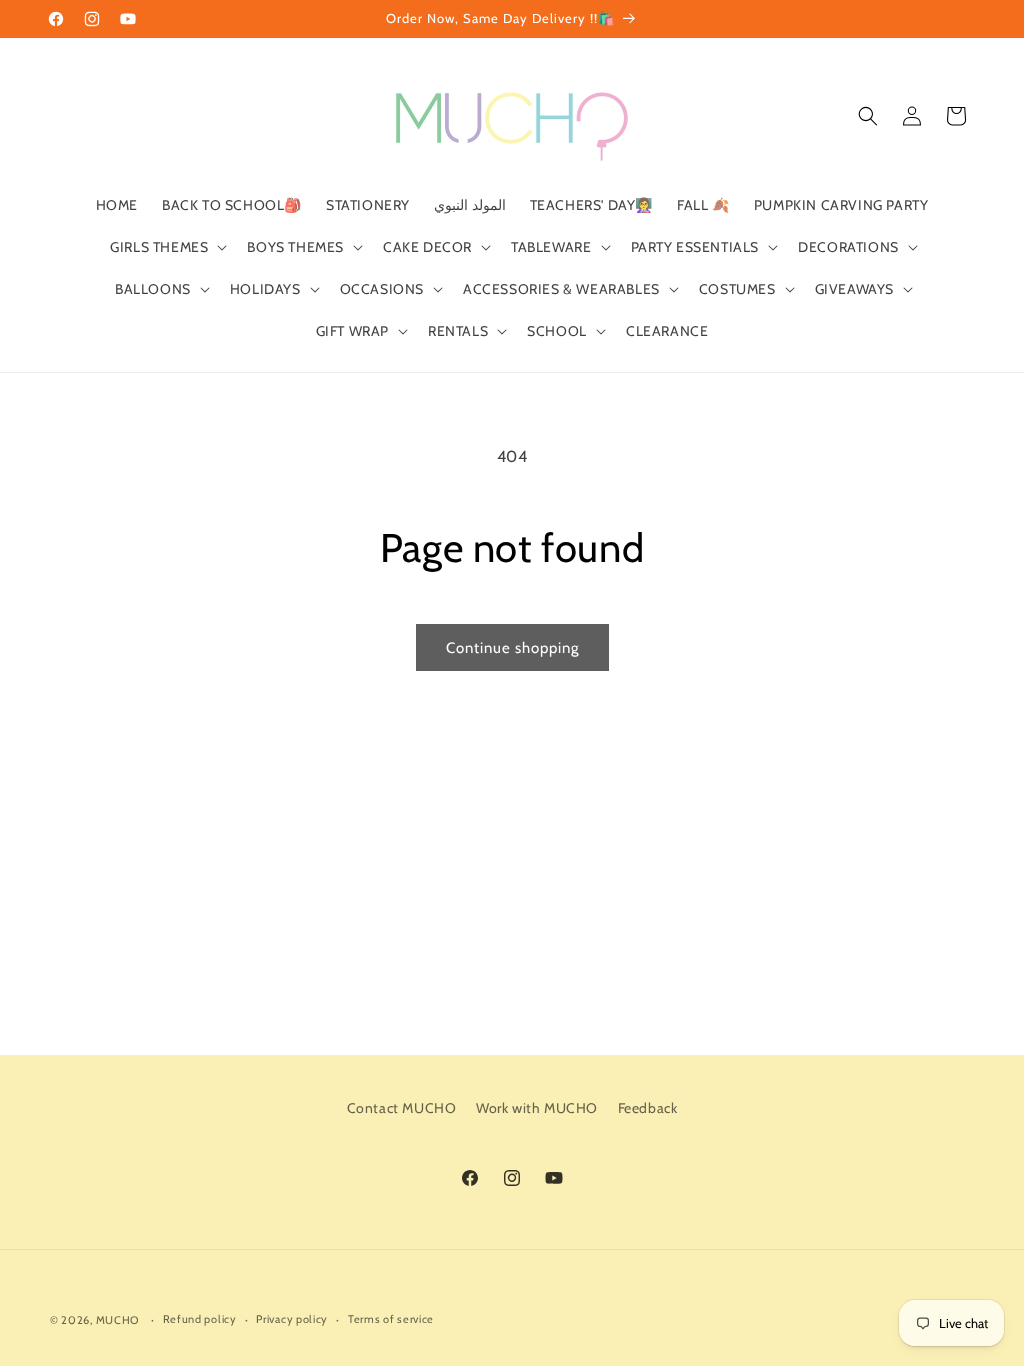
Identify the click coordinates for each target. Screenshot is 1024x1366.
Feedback (648, 1108)
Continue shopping (512, 648)
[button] (166, 247)
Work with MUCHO (537, 1108)
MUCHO (118, 1320)
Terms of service (391, 1319)
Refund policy (200, 1319)
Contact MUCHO (402, 1108)
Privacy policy (292, 1319)
